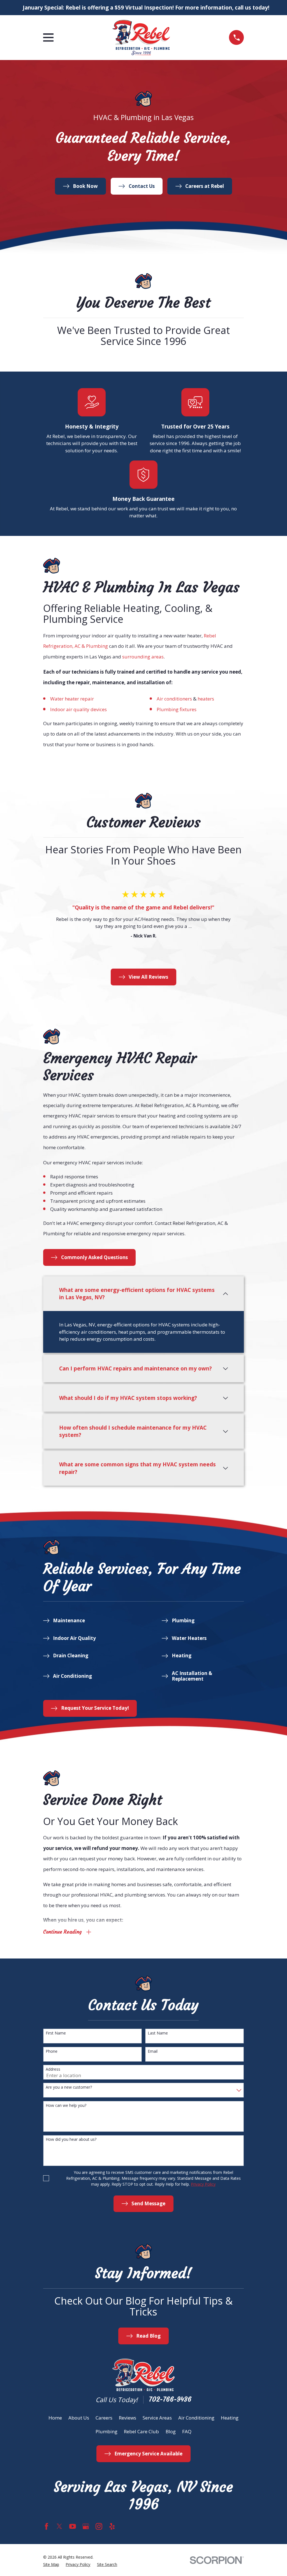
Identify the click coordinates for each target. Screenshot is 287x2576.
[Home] (141, 38)
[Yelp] (112, 2526)
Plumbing (107, 2431)
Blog (171, 2431)
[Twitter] (59, 2526)
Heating (230, 2418)
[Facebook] (47, 2526)
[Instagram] (99, 2526)
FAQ (187, 2431)
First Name (56, 2033)
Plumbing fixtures (177, 709)
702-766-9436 (170, 2399)
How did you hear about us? (71, 2140)
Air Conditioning (196, 2418)
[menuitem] (51, 2564)
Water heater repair (72, 699)
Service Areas (157, 2418)
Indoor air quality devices (78, 709)
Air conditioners (174, 699)
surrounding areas (143, 657)
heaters (206, 699)
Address (53, 2069)
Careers (104, 2418)
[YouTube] (73, 2526)
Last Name (158, 2033)
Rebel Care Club (141, 2431)
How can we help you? (66, 2106)
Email (153, 2051)
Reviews (128, 2418)
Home (55, 2418)
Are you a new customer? (69, 2087)
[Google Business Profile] (86, 2526)
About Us (79, 2418)
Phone (52, 2051)
